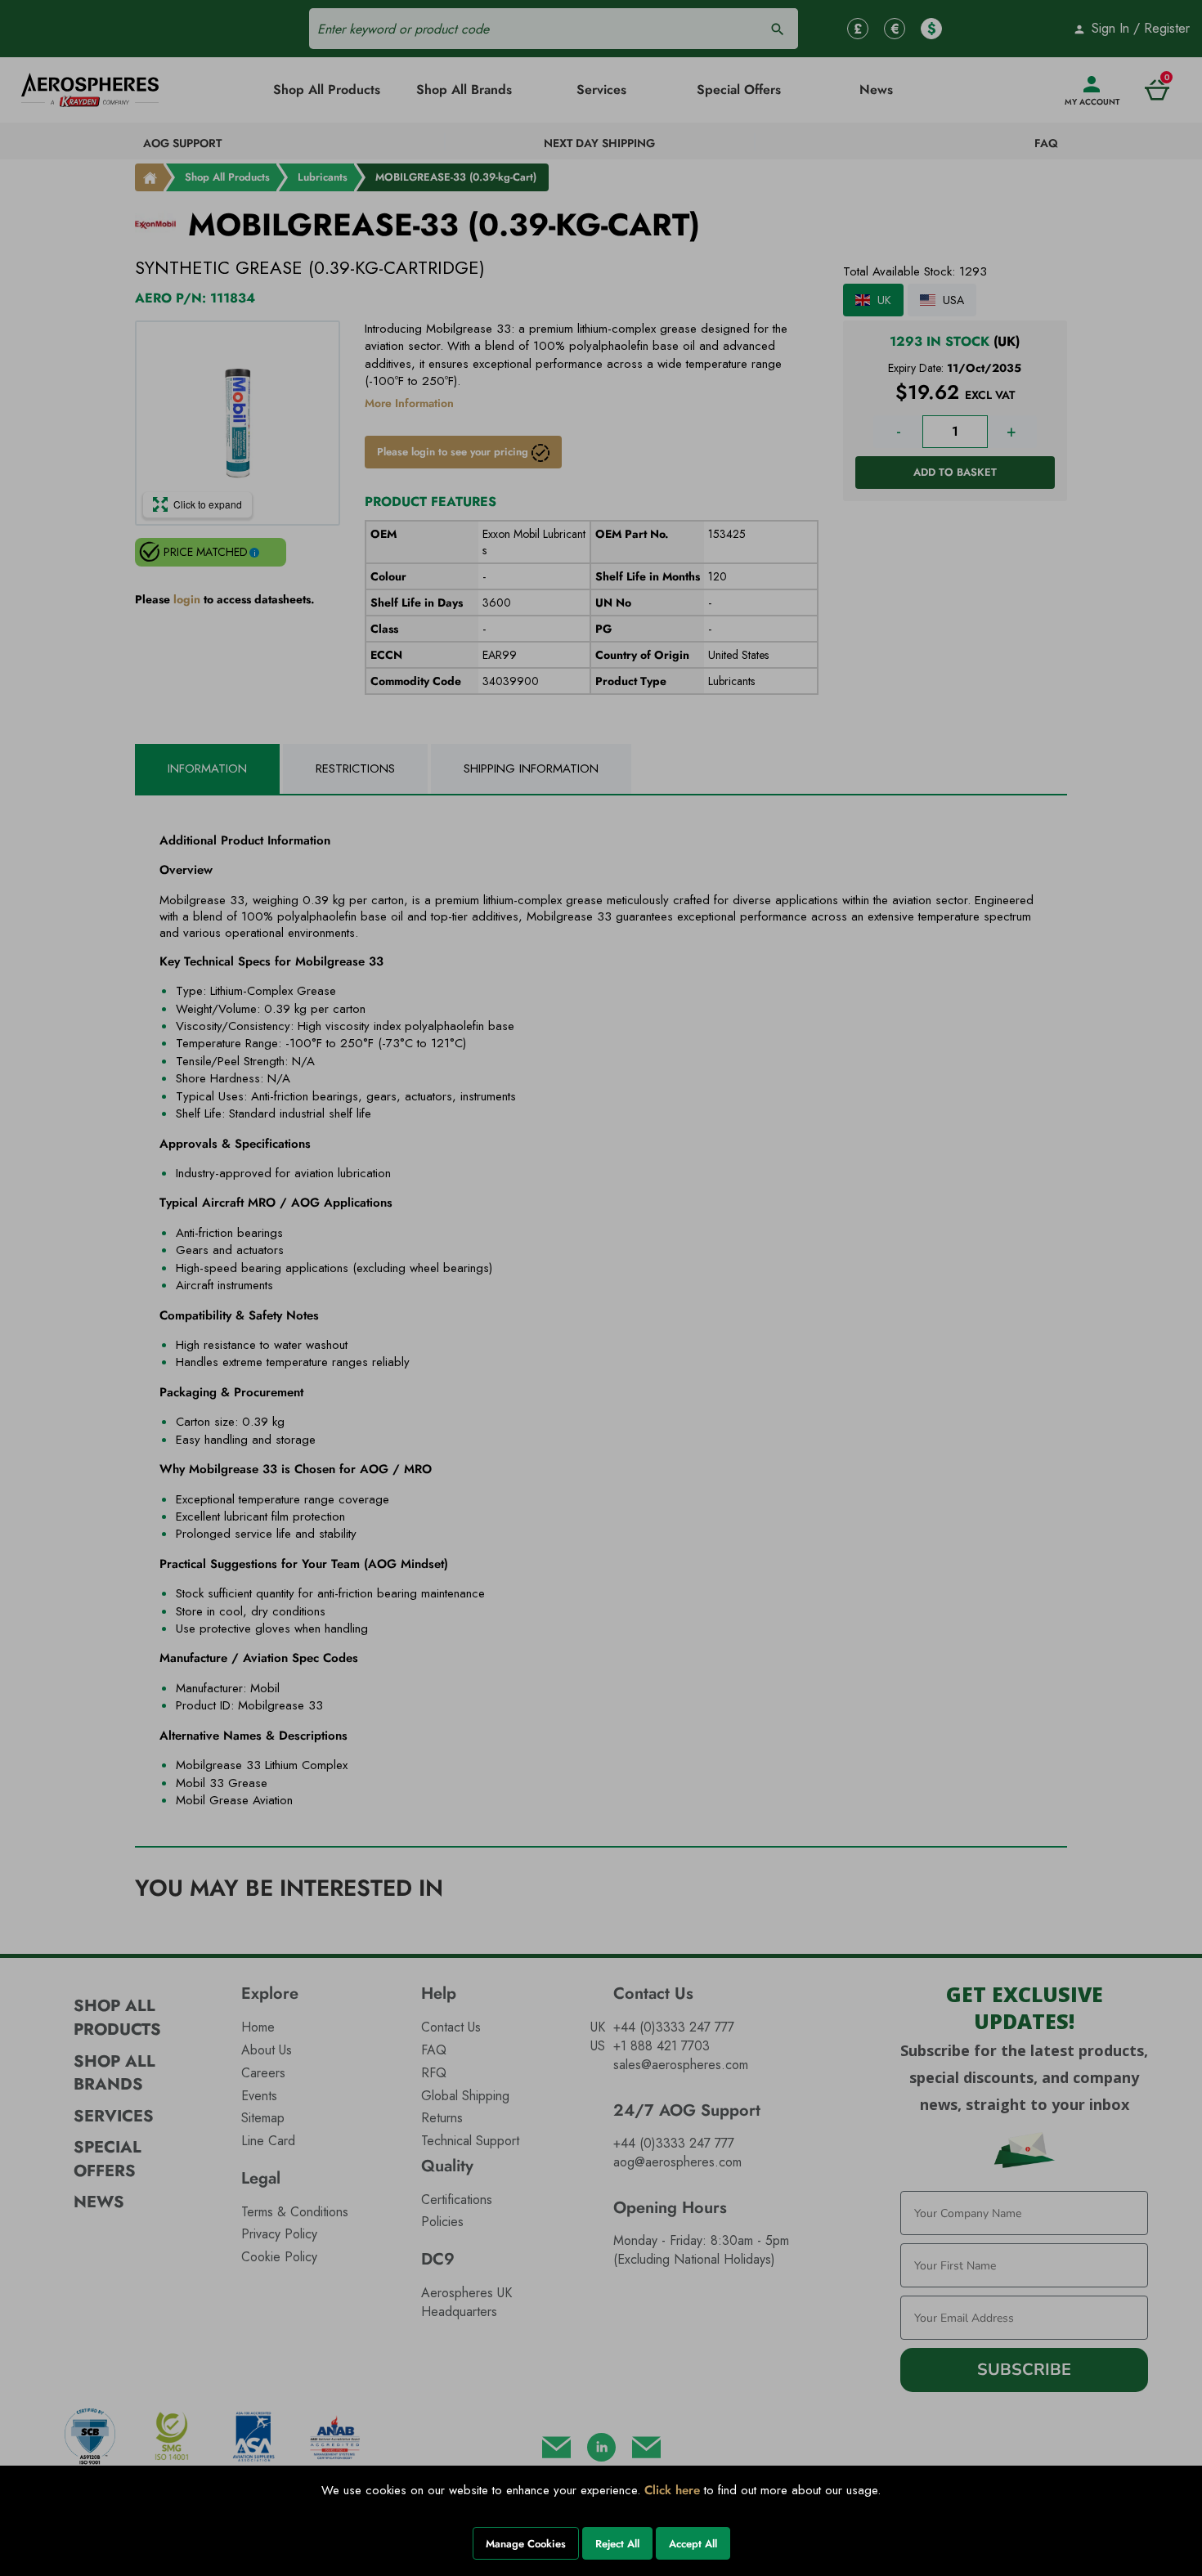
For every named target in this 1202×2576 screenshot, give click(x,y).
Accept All (693, 2544)
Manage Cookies (526, 2544)
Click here (672, 2490)
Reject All (617, 2544)
